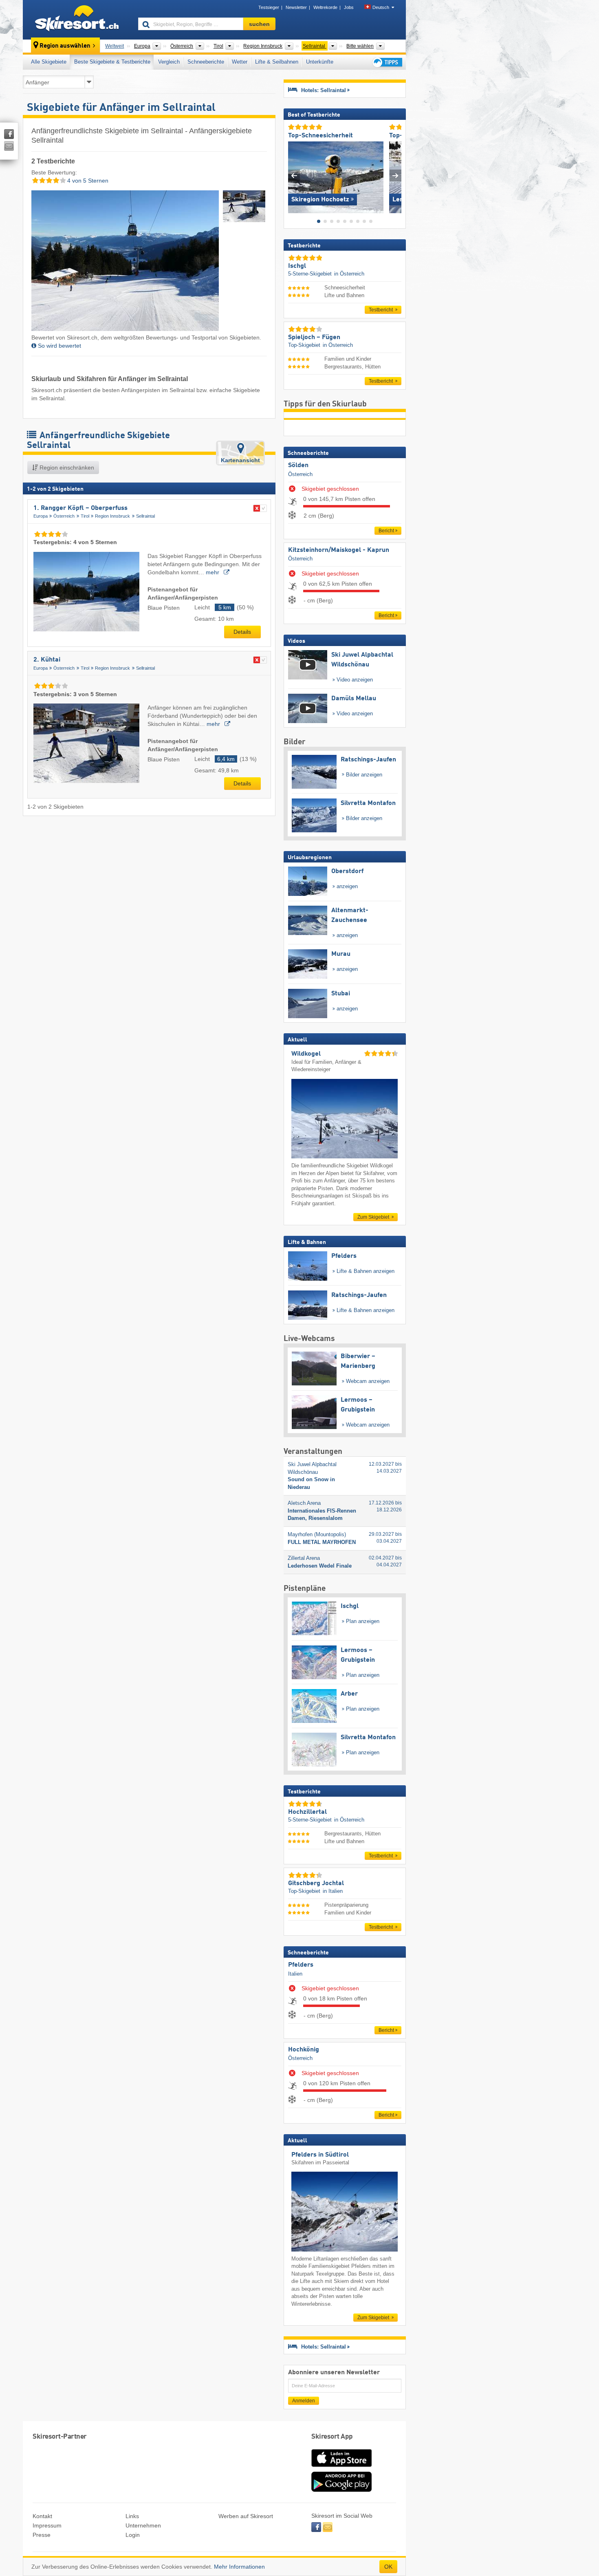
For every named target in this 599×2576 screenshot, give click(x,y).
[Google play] (341, 2490)
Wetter (240, 62)
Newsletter (296, 7)
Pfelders (301, 1965)
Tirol (85, 516)
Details (242, 632)
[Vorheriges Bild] (294, 175)
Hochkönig (304, 2050)
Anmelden (304, 2401)
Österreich (64, 516)
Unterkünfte (320, 62)
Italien (295, 1974)
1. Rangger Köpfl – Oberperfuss (80, 508)
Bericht (386, 531)
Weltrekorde (325, 7)
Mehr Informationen (239, 2567)
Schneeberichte (206, 62)
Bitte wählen (360, 46)
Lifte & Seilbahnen (277, 62)
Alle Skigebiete (49, 62)
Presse (42, 2535)
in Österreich (349, 274)
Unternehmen (143, 2525)
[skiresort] (77, 20)
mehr (213, 572)
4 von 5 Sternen (87, 181)
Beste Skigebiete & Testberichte (112, 62)
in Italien (333, 1891)
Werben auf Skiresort (246, 2516)
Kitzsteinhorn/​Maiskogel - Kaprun (339, 550)
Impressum (47, 2525)
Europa (41, 516)
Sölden (298, 465)
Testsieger (269, 7)
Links (132, 2516)
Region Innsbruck (112, 516)
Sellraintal (145, 516)
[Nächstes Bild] (395, 175)
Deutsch (381, 7)
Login (133, 2535)
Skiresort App (332, 2437)
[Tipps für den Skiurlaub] (387, 62)
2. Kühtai (47, 660)
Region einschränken (66, 468)
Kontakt (42, 2516)
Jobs (349, 7)
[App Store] (341, 2468)
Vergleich (169, 62)
